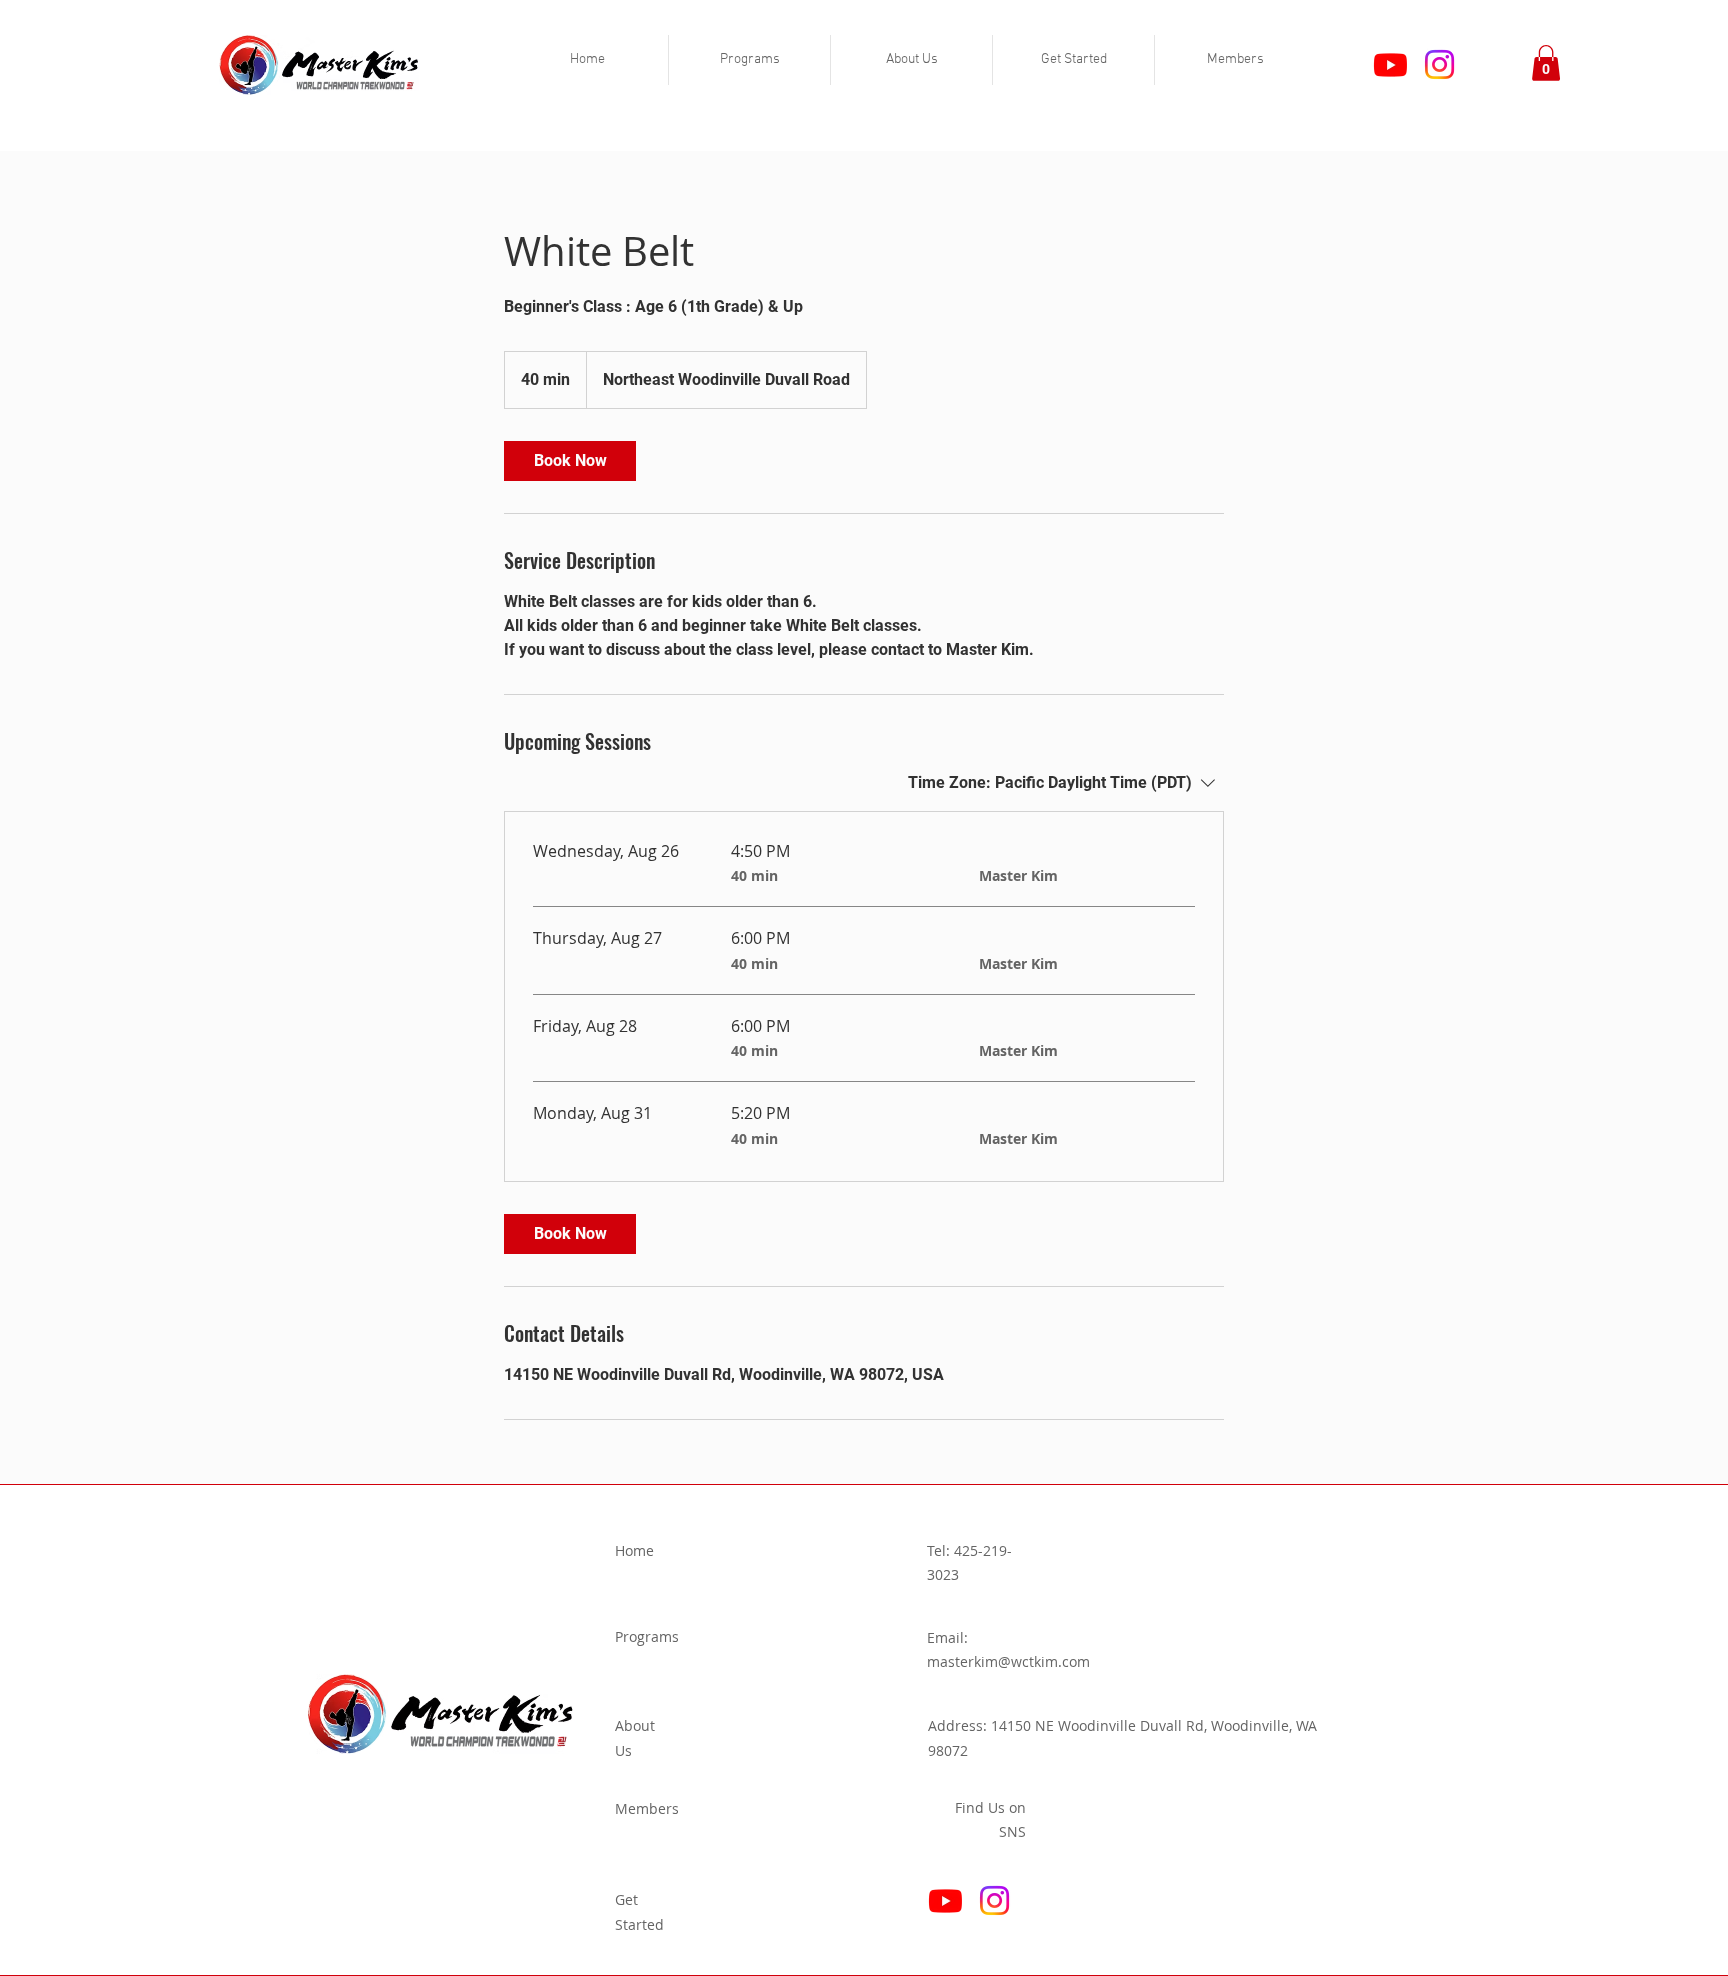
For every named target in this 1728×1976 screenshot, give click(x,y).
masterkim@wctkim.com (1008, 1661)
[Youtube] (1390, 64)
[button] (749, 60)
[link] (570, 461)
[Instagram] (1439, 64)
